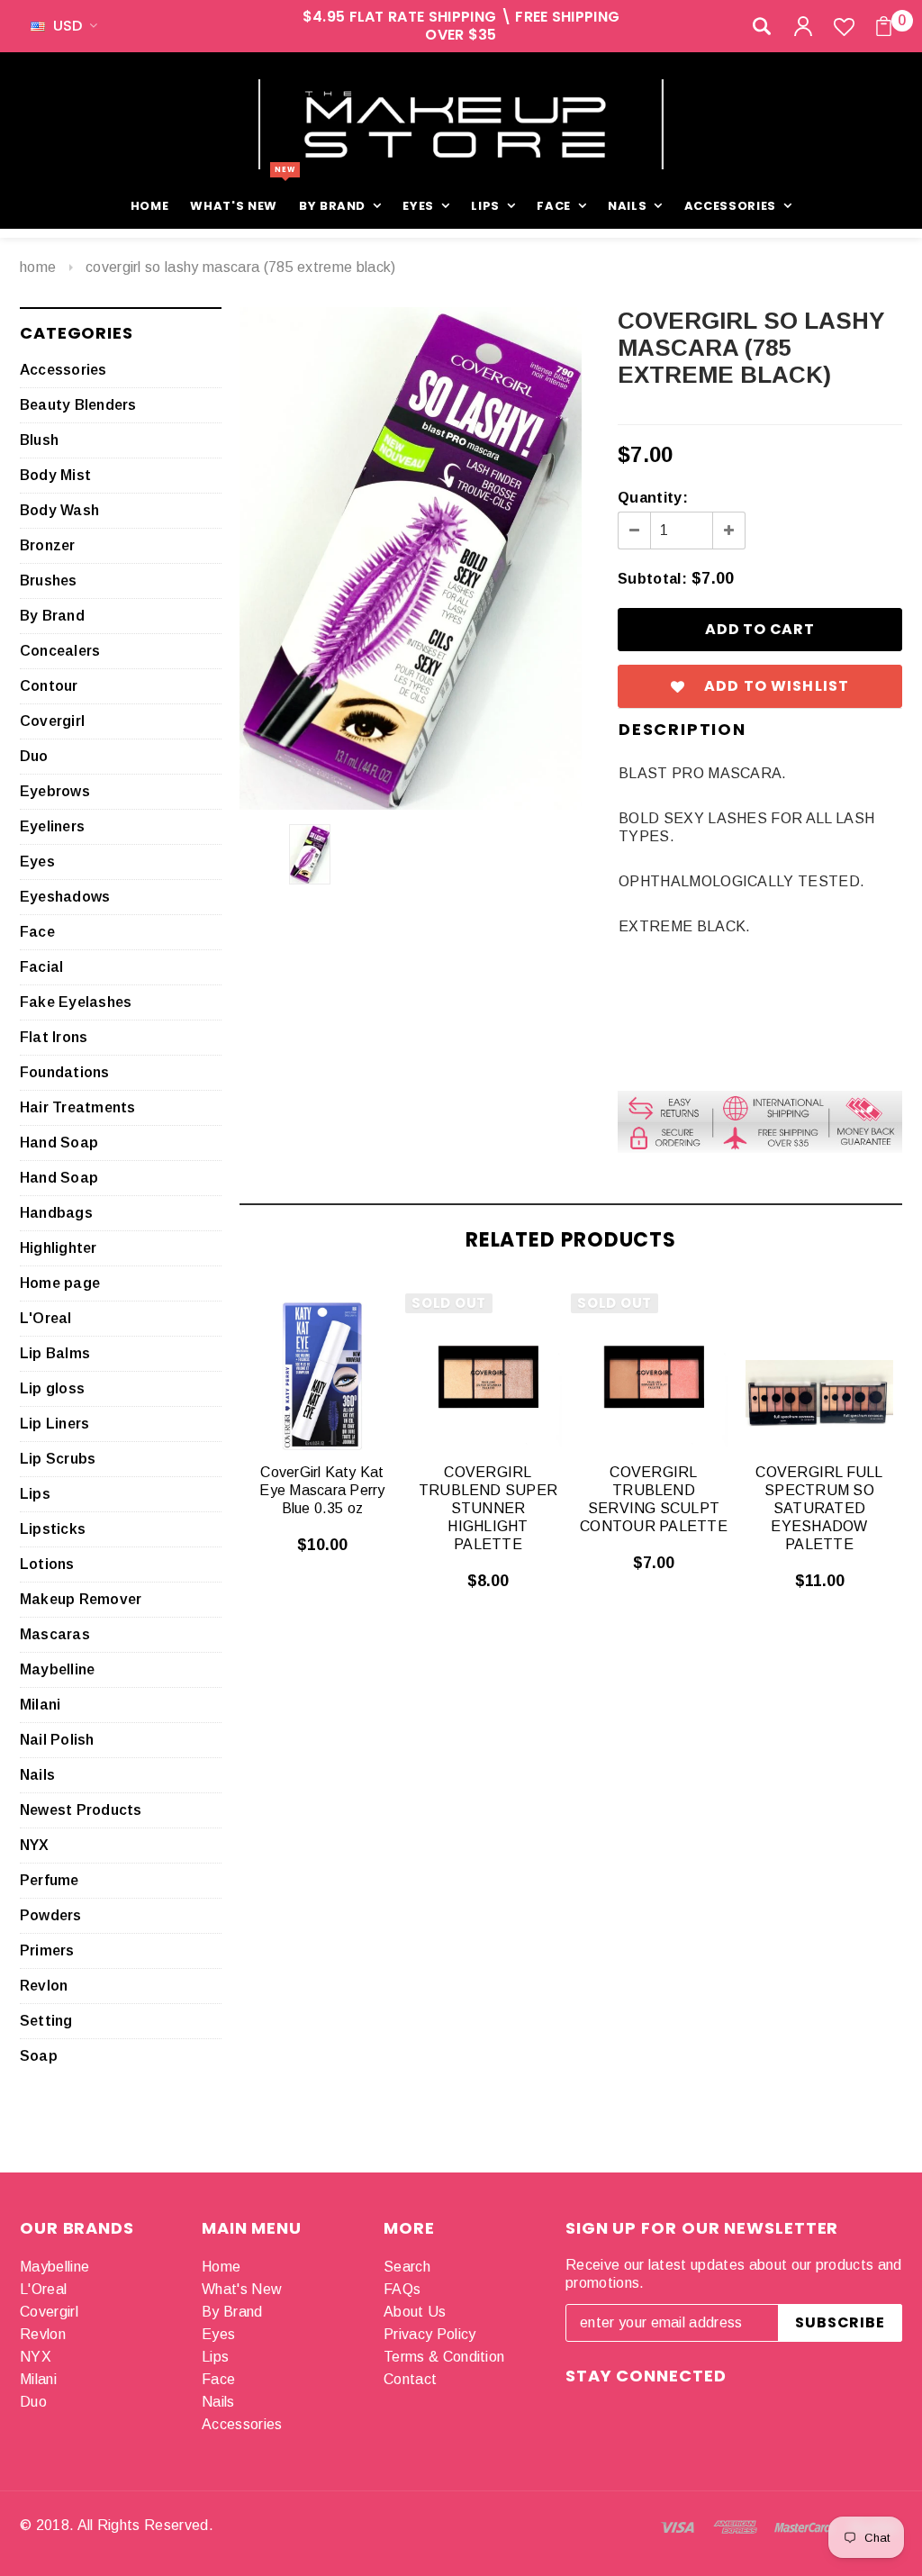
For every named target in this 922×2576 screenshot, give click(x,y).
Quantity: (653, 498)
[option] (411, 558)
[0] (884, 26)
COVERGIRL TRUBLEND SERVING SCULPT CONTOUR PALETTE (654, 1499)
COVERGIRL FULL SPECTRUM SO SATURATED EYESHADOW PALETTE (819, 1508)
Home (38, 267)
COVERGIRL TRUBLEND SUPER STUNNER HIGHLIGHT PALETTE (488, 1508)
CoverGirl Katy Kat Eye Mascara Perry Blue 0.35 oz (322, 1490)
